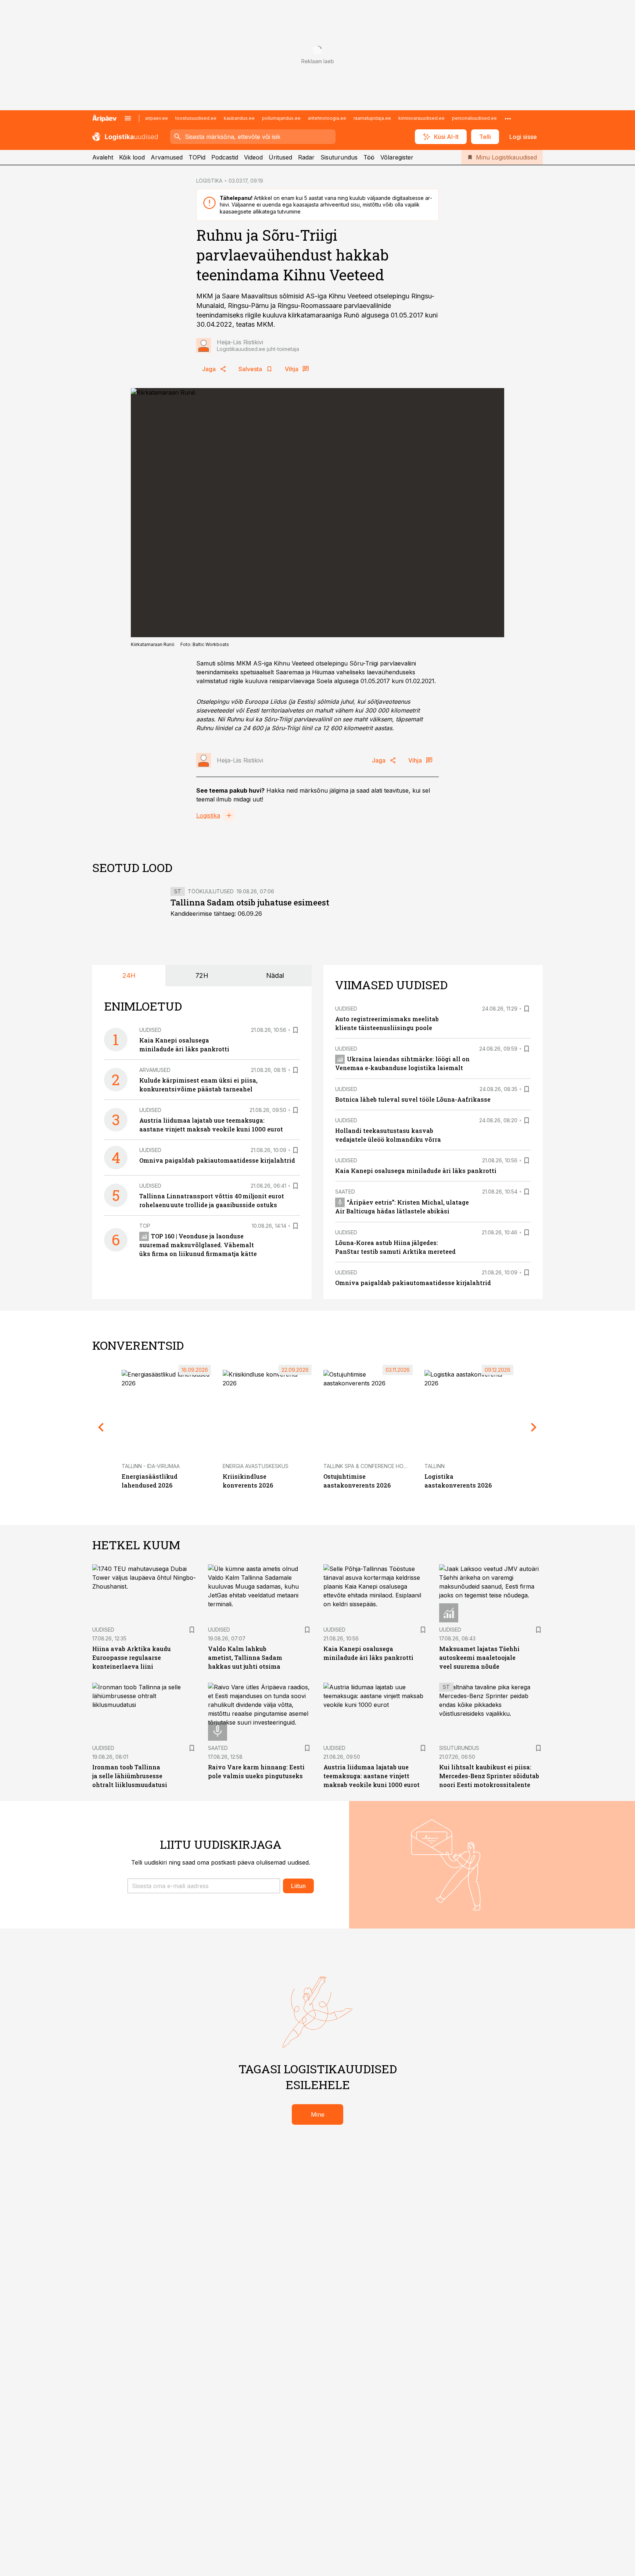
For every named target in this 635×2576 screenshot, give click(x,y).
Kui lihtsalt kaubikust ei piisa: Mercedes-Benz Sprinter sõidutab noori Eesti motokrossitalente (489, 1776)
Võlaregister (397, 157)
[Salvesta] (295, 1030)
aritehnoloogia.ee (327, 118)
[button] (204, 1886)
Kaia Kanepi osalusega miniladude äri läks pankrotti (416, 1171)
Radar (306, 157)
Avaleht (103, 157)
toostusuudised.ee (196, 118)
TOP (145, 1226)
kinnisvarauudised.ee (421, 118)
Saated (345, 1192)
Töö (369, 157)
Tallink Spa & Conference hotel (368, 1466)
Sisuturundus (339, 157)
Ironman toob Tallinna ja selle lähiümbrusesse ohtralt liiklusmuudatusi (130, 1776)
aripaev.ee (157, 118)
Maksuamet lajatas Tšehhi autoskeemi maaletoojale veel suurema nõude (479, 1657)
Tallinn (435, 1466)
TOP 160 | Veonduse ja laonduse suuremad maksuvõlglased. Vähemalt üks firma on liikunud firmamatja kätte (198, 1245)
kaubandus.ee (239, 118)
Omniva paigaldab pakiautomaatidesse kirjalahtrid (217, 1160)
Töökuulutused (211, 891)
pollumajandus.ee (281, 118)
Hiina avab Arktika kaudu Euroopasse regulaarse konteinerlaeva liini (132, 1657)
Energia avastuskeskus (256, 1466)
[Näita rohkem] (508, 118)
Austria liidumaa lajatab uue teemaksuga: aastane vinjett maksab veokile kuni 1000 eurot (372, 1776)
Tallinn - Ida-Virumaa (151, 1466)
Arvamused (167, 157)
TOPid (197, 157)
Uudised (150, 1030)
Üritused (280, 157)
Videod (253, 157)
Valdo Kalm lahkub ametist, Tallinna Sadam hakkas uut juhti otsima (245, 1657)
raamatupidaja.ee (372, 118)
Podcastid (225, 157)
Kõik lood (132, 157)
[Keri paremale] (534, 1427)
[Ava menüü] (128, 118)
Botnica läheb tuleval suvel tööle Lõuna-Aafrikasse (413, 1099)
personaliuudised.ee (474, 118)
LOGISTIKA (209, 181)
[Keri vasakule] (101, 1427)
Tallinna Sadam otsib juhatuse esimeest (250, 902)
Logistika (208, 815)
